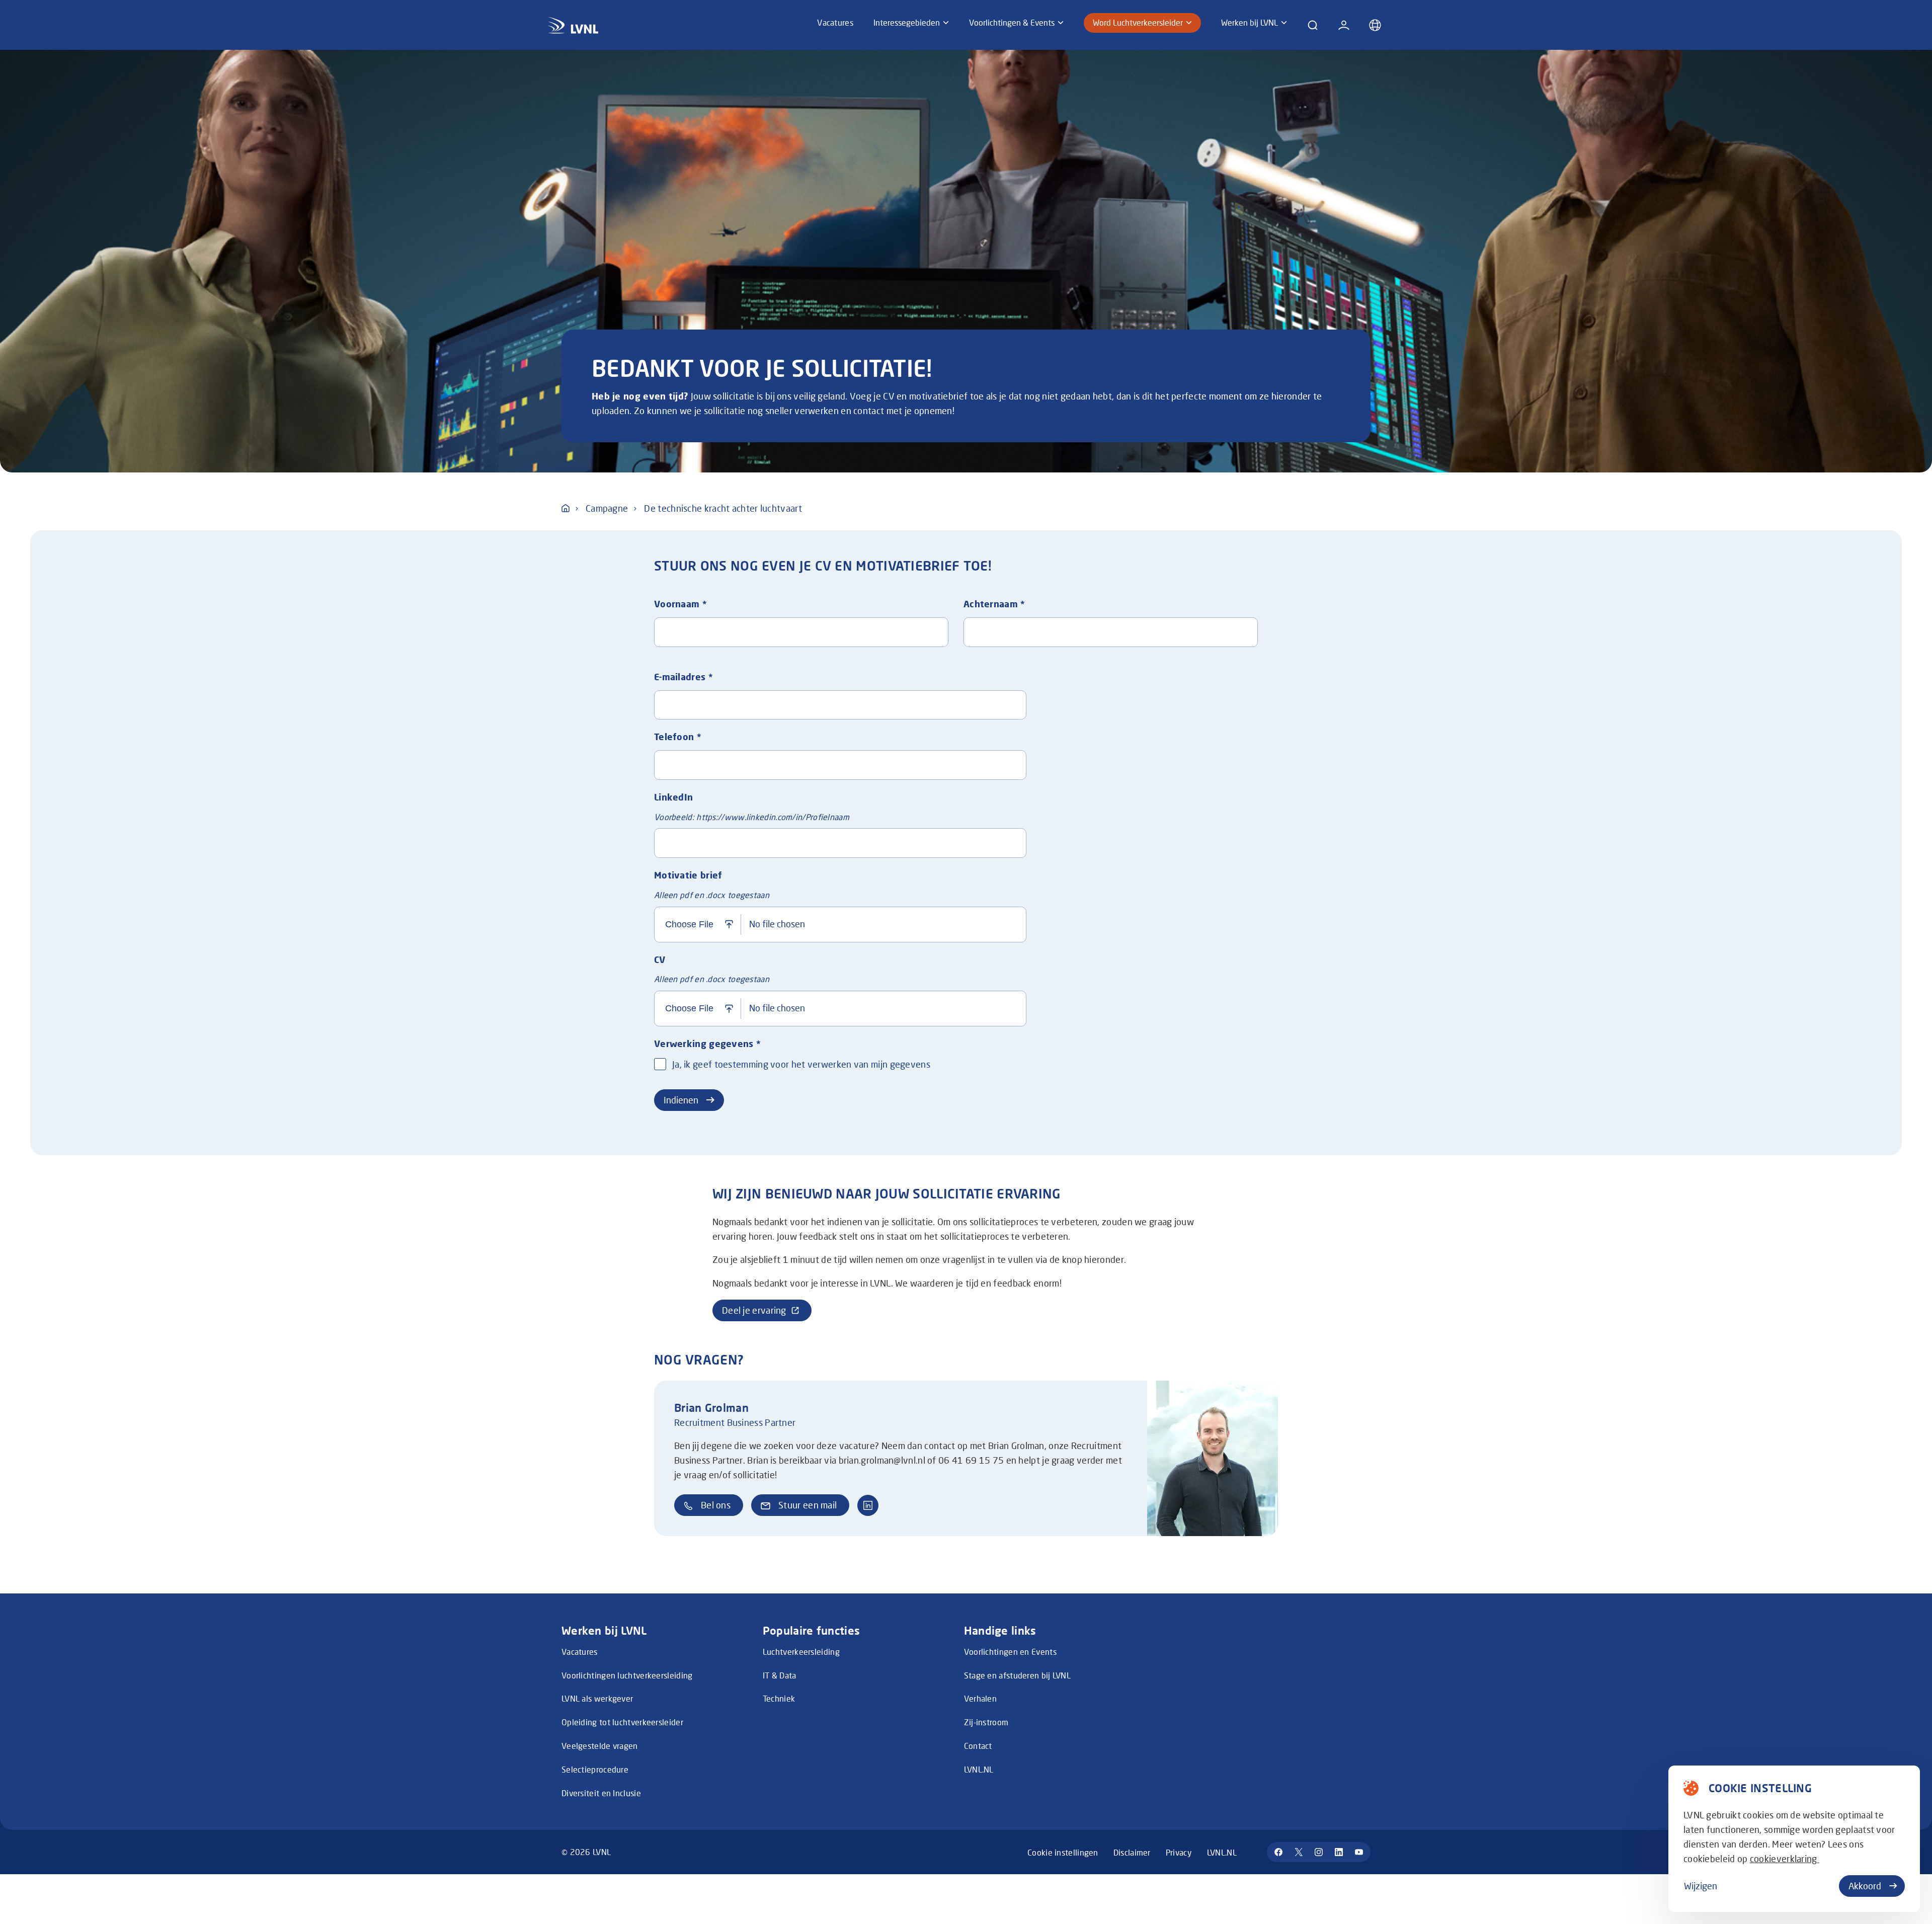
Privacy (1179, 1852)
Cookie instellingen (1063, 1852)
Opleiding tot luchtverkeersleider (622, 1722)
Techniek (779, 1698)
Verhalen (980, 1698)
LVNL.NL (979, 1769)
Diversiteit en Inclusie (601, 1793)
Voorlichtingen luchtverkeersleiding (627, 1675)
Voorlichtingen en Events (1010, 1652)
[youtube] (1359, 1852)
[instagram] (1319, 1852)
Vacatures (580, 1652)
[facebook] (1278, 1852)
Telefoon (678, 737)
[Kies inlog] (1344, 25)
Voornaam (680, 604)
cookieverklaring (1785, 1859)
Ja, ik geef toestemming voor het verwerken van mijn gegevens (801, 1064)
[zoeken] (1313, 25)
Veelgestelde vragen (600, 1746)
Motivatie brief (688, 875)
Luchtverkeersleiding (801, 1652)
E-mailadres (683, 677)
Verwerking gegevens (707, 1044)
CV (660, 959)
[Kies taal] (1375, 25)
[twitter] (1299, 1852)
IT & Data (780, 1675)
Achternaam (994, 604)
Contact (978, 1746)
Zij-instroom (986, 1722)
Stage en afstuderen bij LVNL (1017, 1675)
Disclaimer (1132, 1852)
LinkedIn (673, 797)
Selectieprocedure (595, 1769)
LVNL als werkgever (597, 1698)
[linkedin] (1339, 1852)
